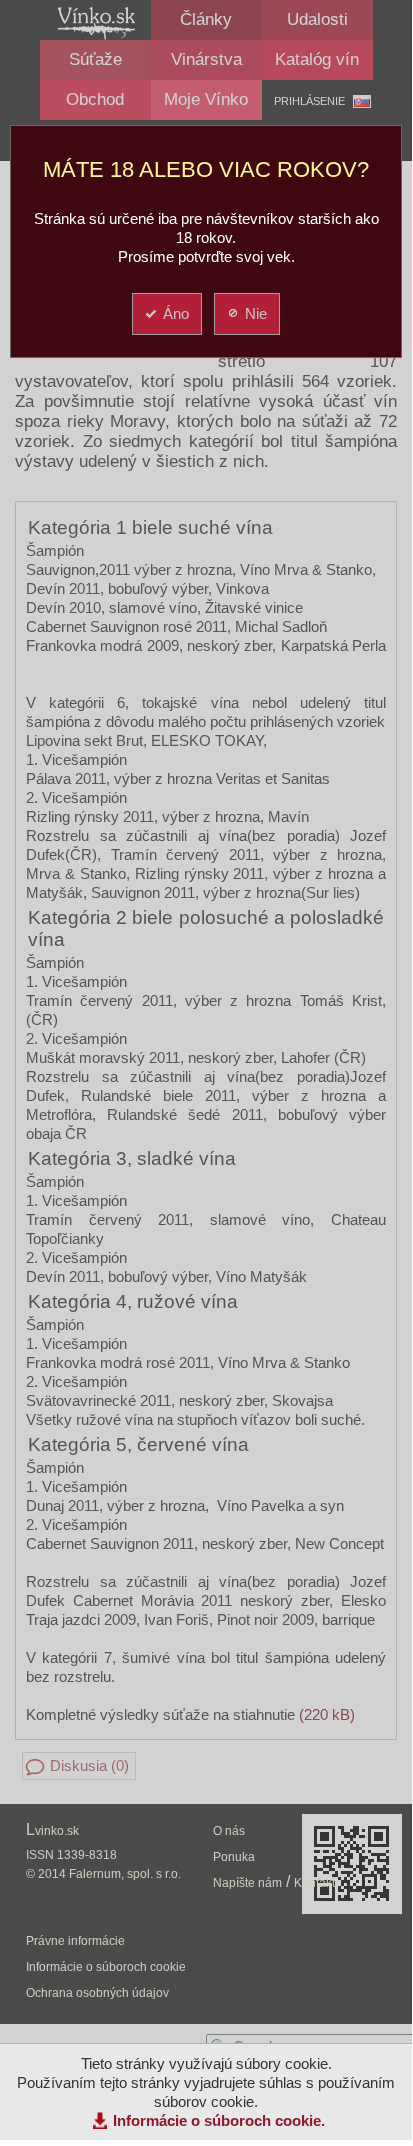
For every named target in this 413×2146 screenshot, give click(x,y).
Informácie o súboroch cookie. (219, 2120)
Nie (256, 313)
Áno (176, 313)
